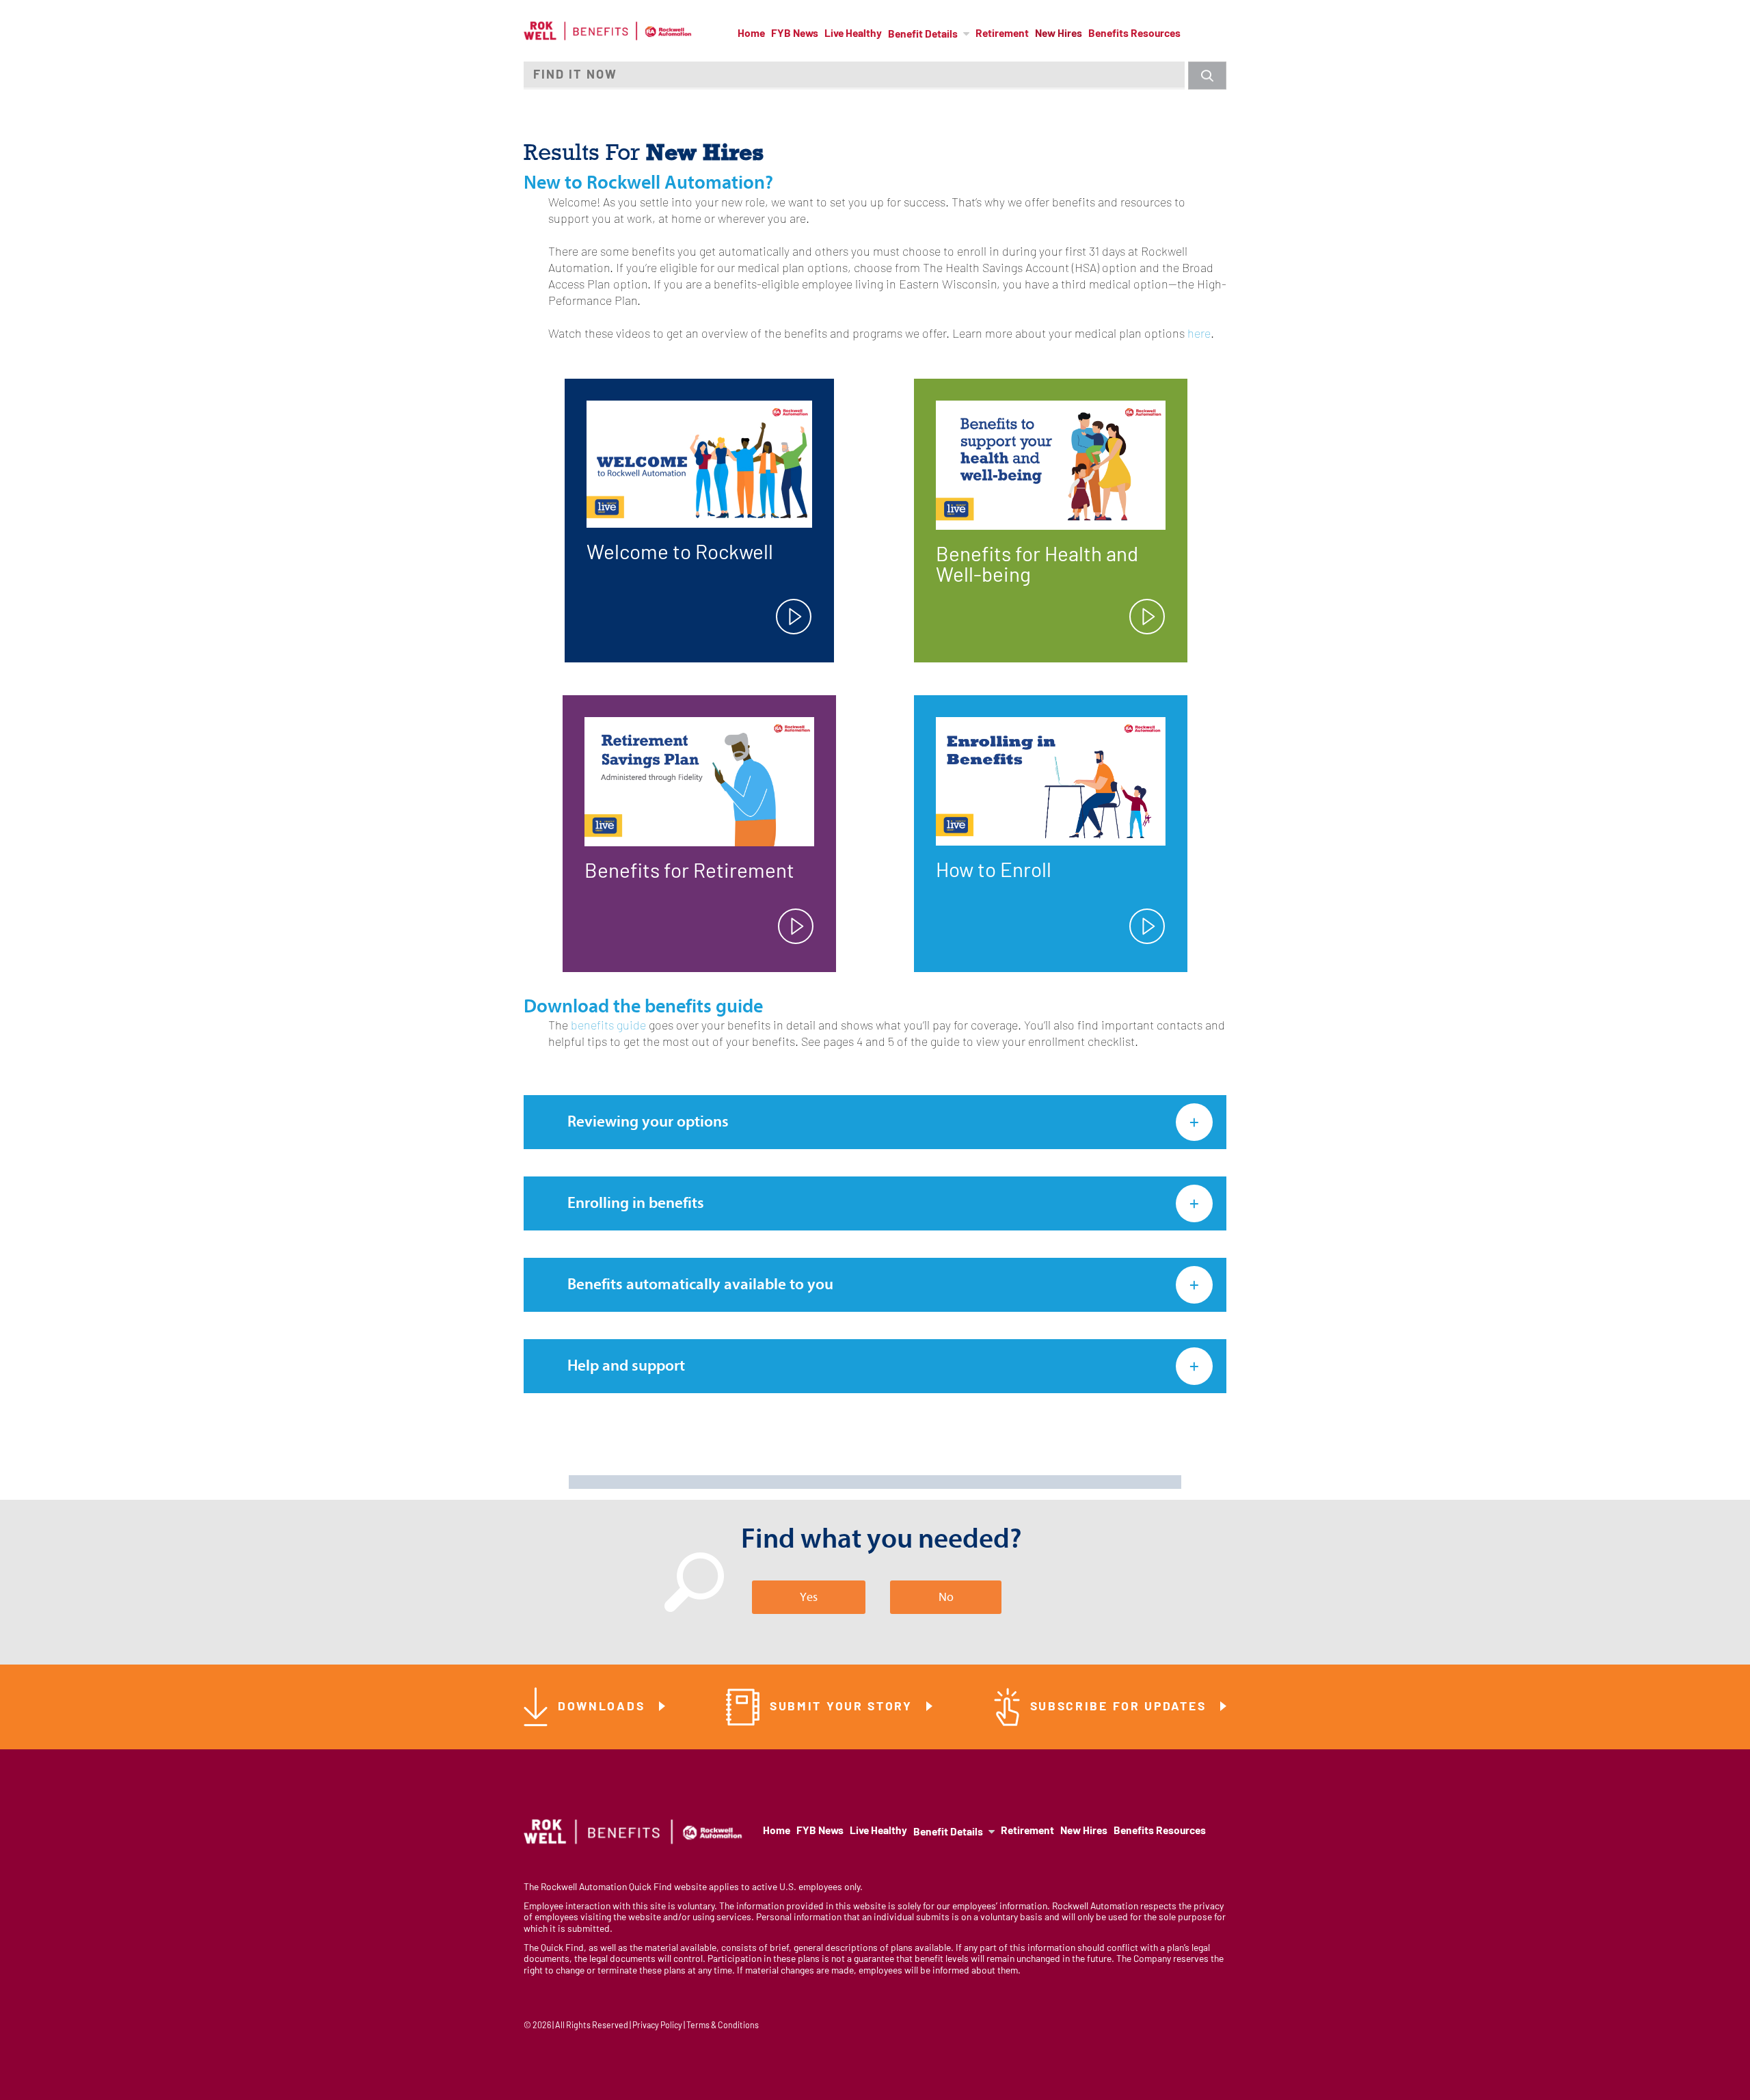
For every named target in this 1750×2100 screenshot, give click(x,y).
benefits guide (608, 1026)
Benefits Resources (1134, 34)
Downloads (604, 1707)
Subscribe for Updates (1120, 1707)
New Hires (1059, 34)
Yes (809, 1597)
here (1199, 335)
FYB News (795, 34)
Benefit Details (923, 35)
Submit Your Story (844, 1707)
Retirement (1002, 34)
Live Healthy (853, 34)
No (946, 1597)
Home (751, 34)
